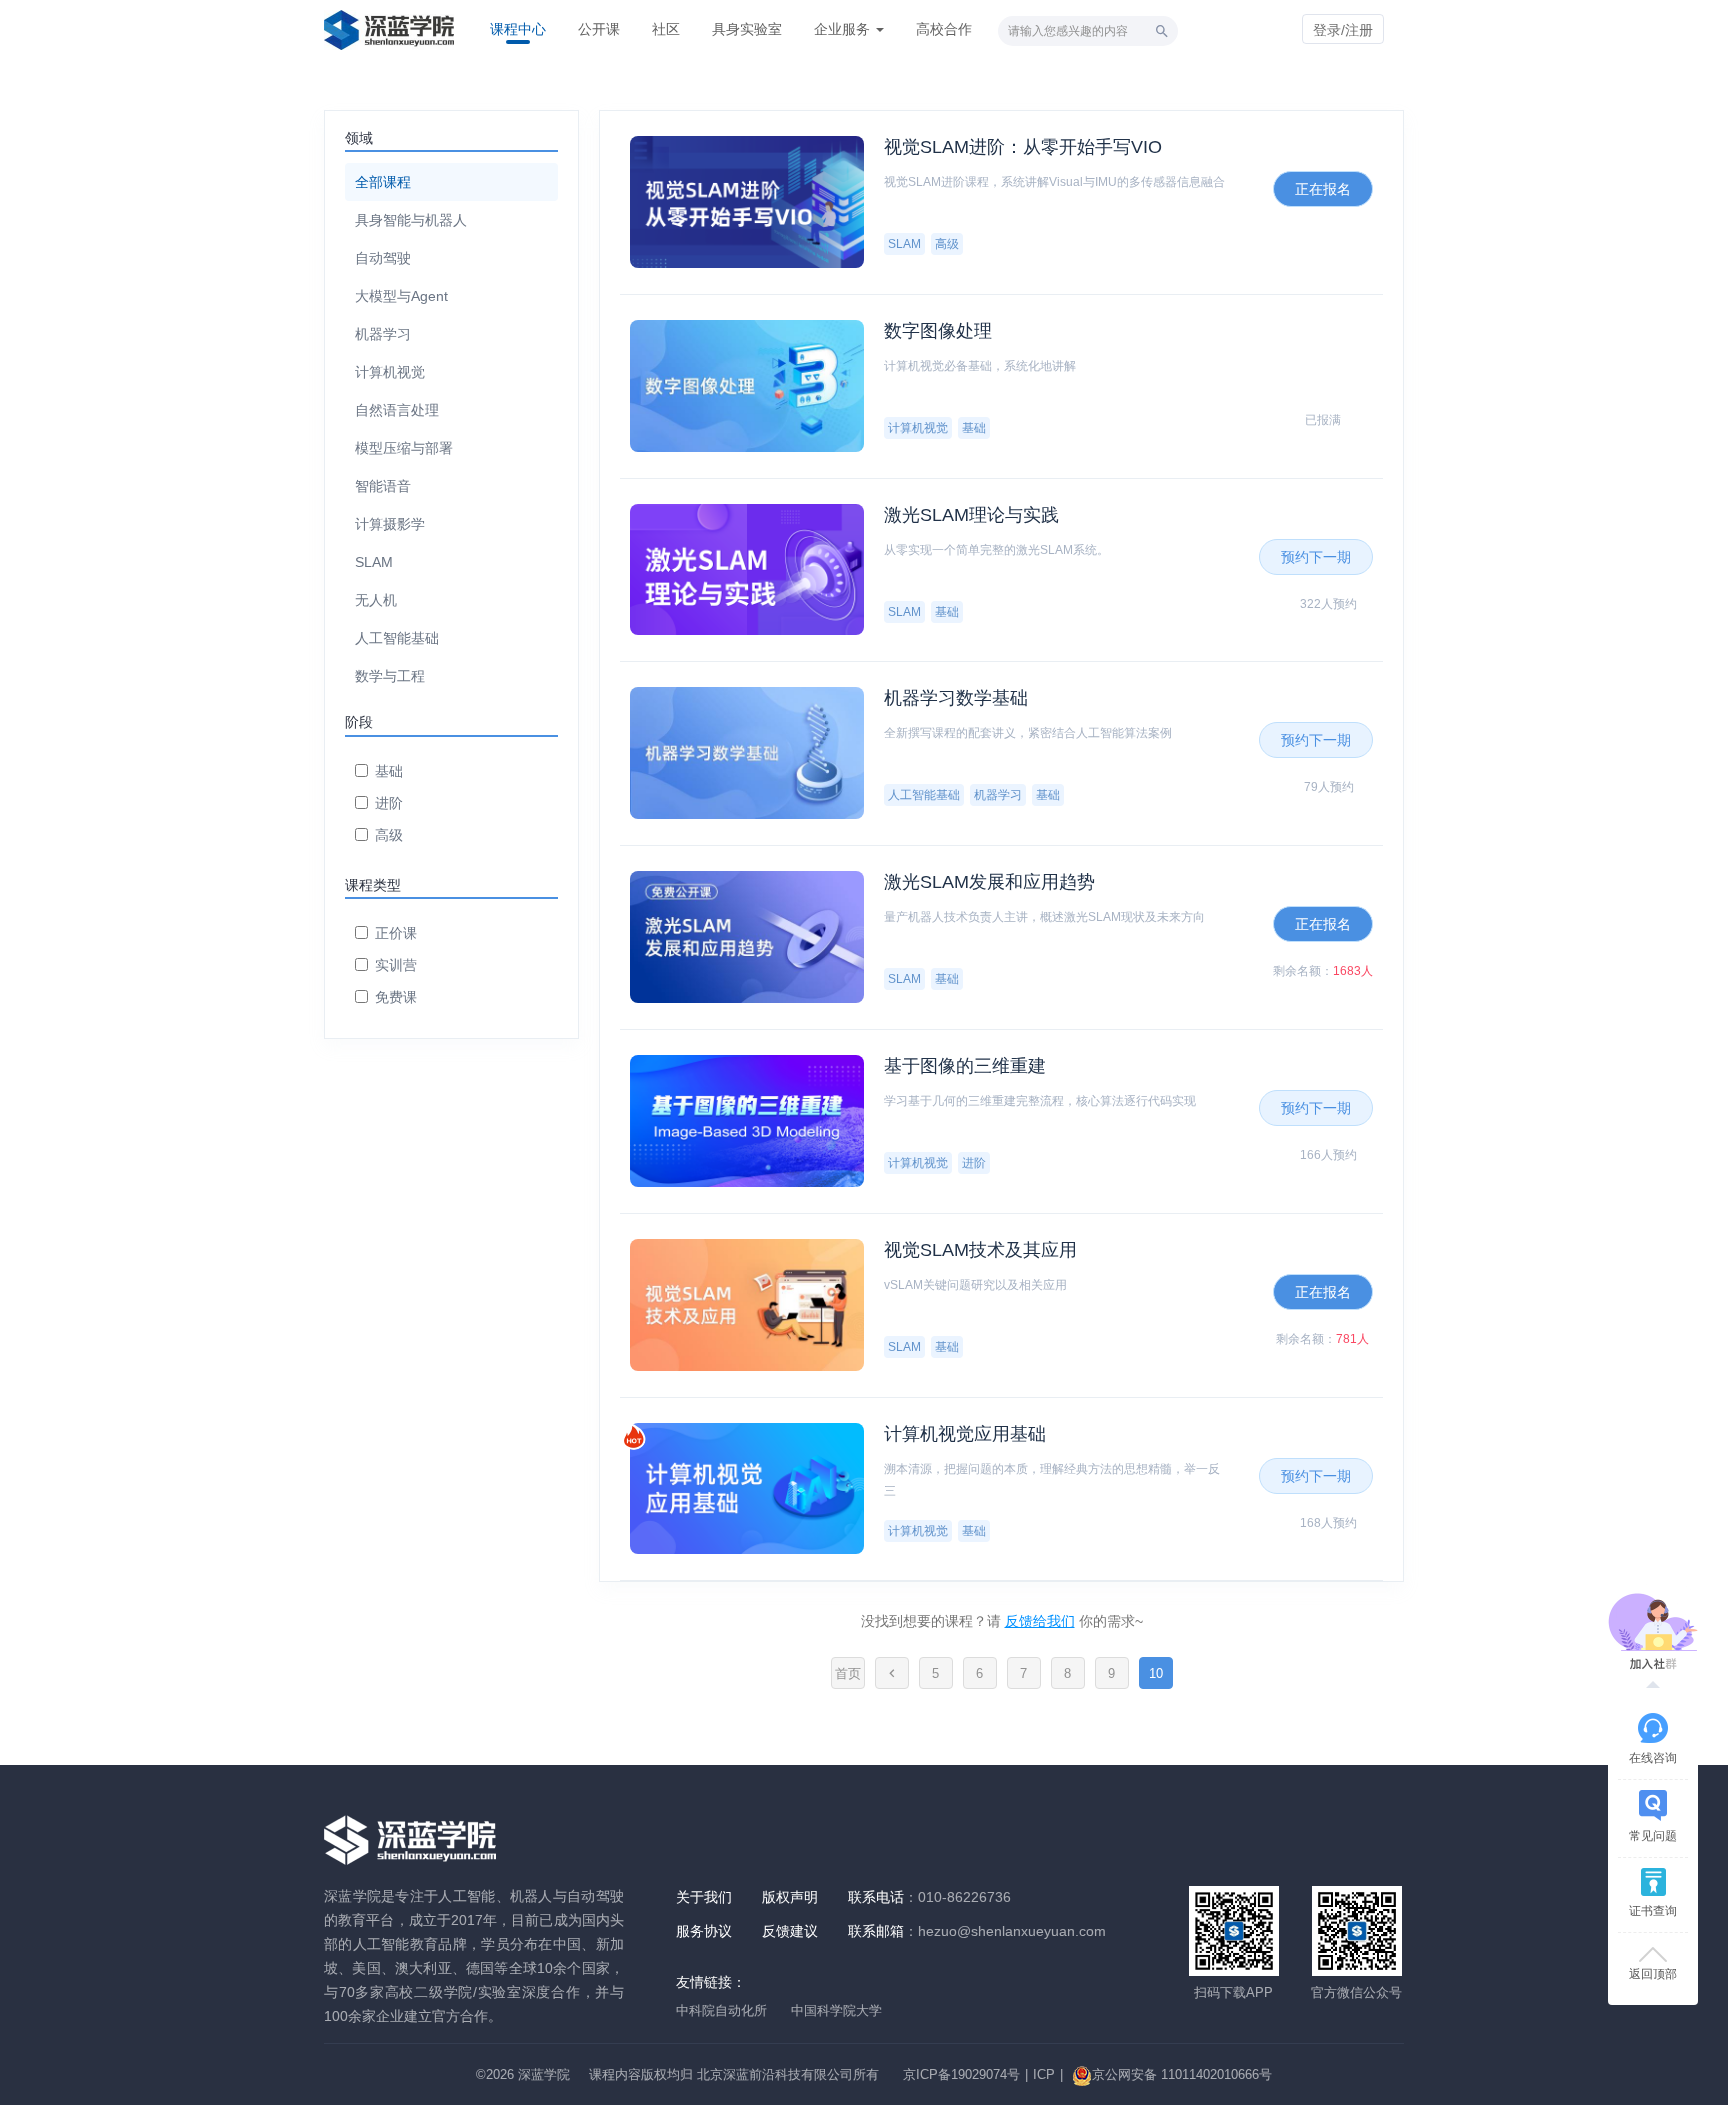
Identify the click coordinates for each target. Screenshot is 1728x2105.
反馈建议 (790, 1931)
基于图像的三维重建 (965, 1066)
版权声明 (790, 1897)
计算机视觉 (390, 372)
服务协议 (704, 1931)
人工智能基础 (397, 638)
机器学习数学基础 (956, 698)
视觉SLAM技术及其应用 (980, 1250)
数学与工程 (390, 676)
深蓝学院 (544, 2074)
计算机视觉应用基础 (965, 1434)
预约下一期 (1316, 557)
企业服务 (844, 29)
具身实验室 (747, 29)
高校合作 (944, 29)
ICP (1044, 2074)
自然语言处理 (397, 410)
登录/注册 (1343, 30)
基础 (389, 771)
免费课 (396, 997)
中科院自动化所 (721, 2010)
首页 (848, 1673)
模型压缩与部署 (404, 448)
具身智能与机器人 (411, 220)
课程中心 (518, 29)
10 (1156, 1673)
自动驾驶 (383, 258)
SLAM (374, 562)
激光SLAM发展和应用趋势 (989, 882)
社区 (666, 29)
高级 (389, 835)
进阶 (389, 803)
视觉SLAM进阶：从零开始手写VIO (1023, 147)
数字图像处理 (938, 331)
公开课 (599, 29)
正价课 (396, 933)
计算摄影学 (390, 524)
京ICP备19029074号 (961, 2074)
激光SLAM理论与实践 (971, 515)
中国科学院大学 (836, 2010)
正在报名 (1323, 189)
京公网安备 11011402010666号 (1182, 2074)
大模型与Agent (401, 296)
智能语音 (383, 486)
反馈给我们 (1040, 1621)
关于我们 (704, 1897)
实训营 (396, 965)
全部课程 (383, 182)
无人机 (376, 600)
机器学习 (383, 334)
